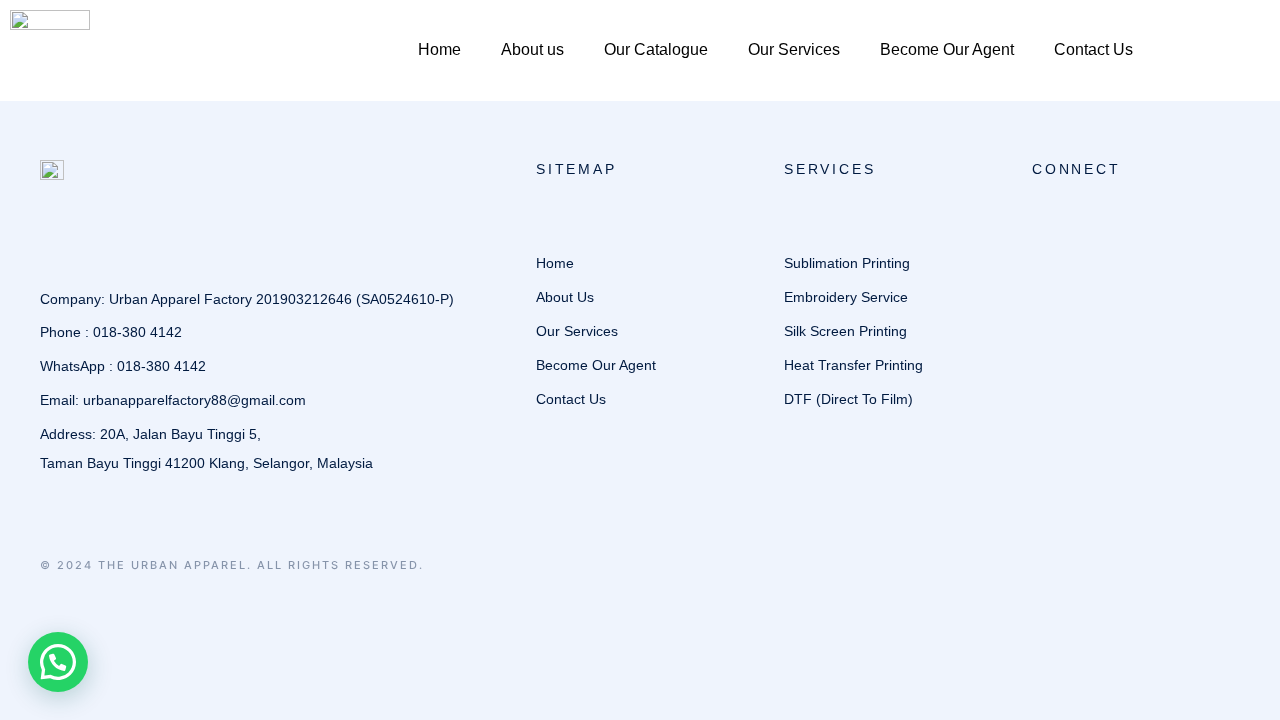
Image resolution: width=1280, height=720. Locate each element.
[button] (58, 662)
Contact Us (1093, 49)
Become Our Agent (947, 49)
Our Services (794, 49)
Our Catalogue (656, 49)
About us (532, 49)
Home (439, 49)
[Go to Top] (1239, 679)
